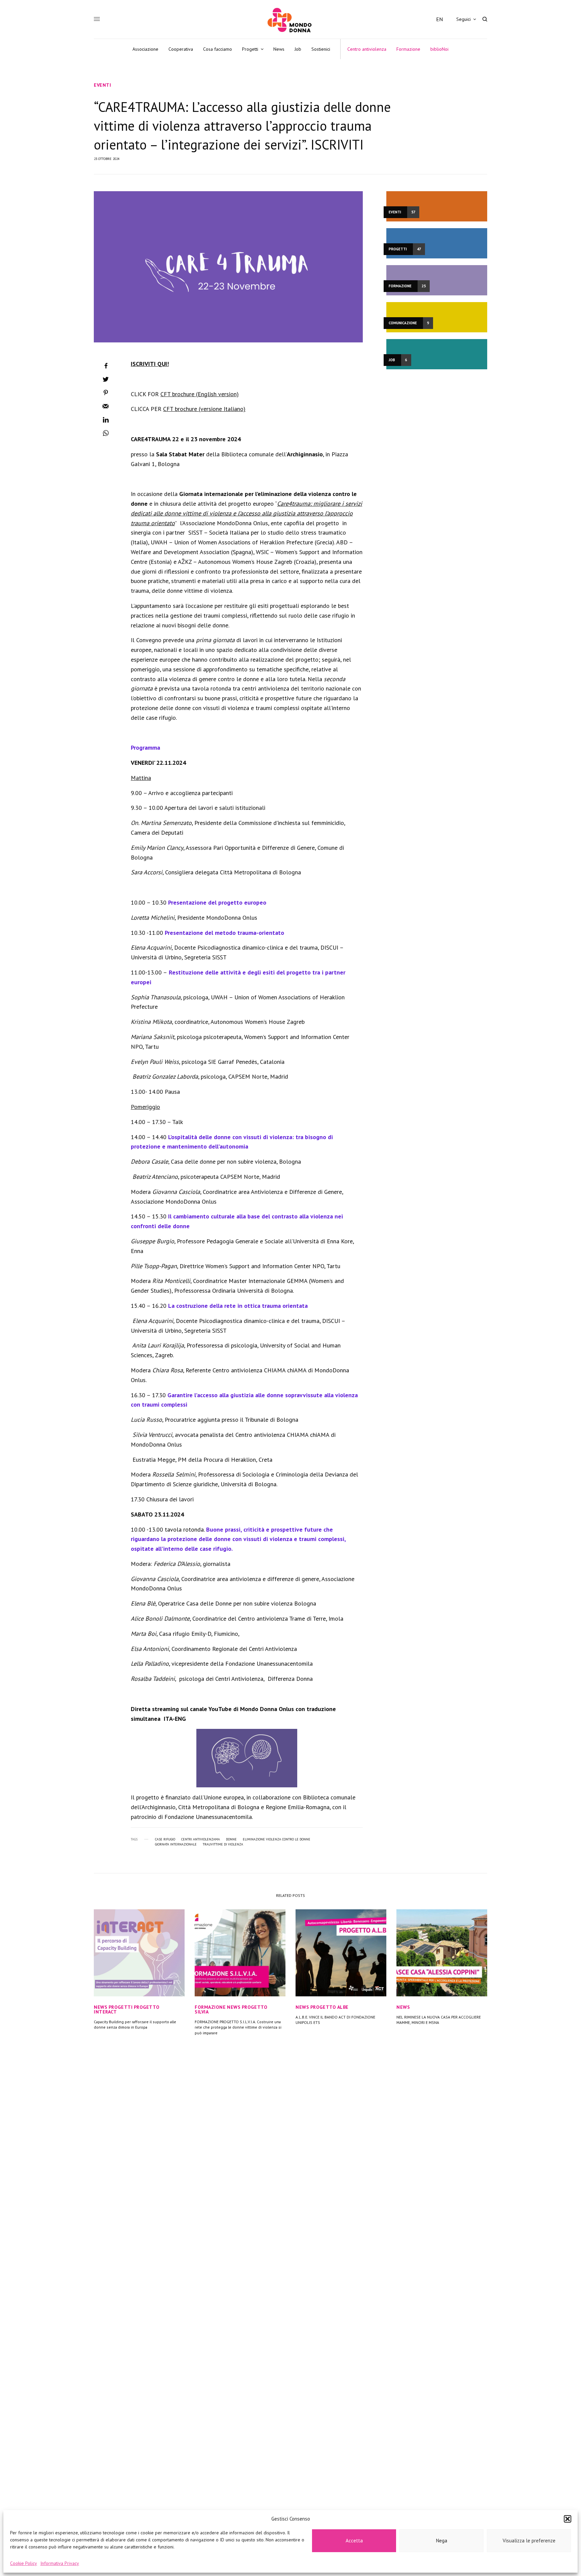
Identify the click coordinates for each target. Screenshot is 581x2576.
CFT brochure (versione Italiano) (204, 409)
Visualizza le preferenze (529, 2541)
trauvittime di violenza (223, 1844)
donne (231, 1839)
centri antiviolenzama (201, 1839)
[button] (568, 2519)
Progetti (121, 2007)
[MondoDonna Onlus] (290, 20)
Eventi (102, 85)
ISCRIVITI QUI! (150, 364)
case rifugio (165, 1839)
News (101, 2007)
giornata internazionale (176, 1844)
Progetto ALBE (330, 2007)
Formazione (210, 2007)
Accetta (354, 2541)
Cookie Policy (24, 2563)
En (439, 19)
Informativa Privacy (60, 2563)
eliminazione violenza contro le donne (277, 1839)
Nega (442, 2541)
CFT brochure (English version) (200, 394)
